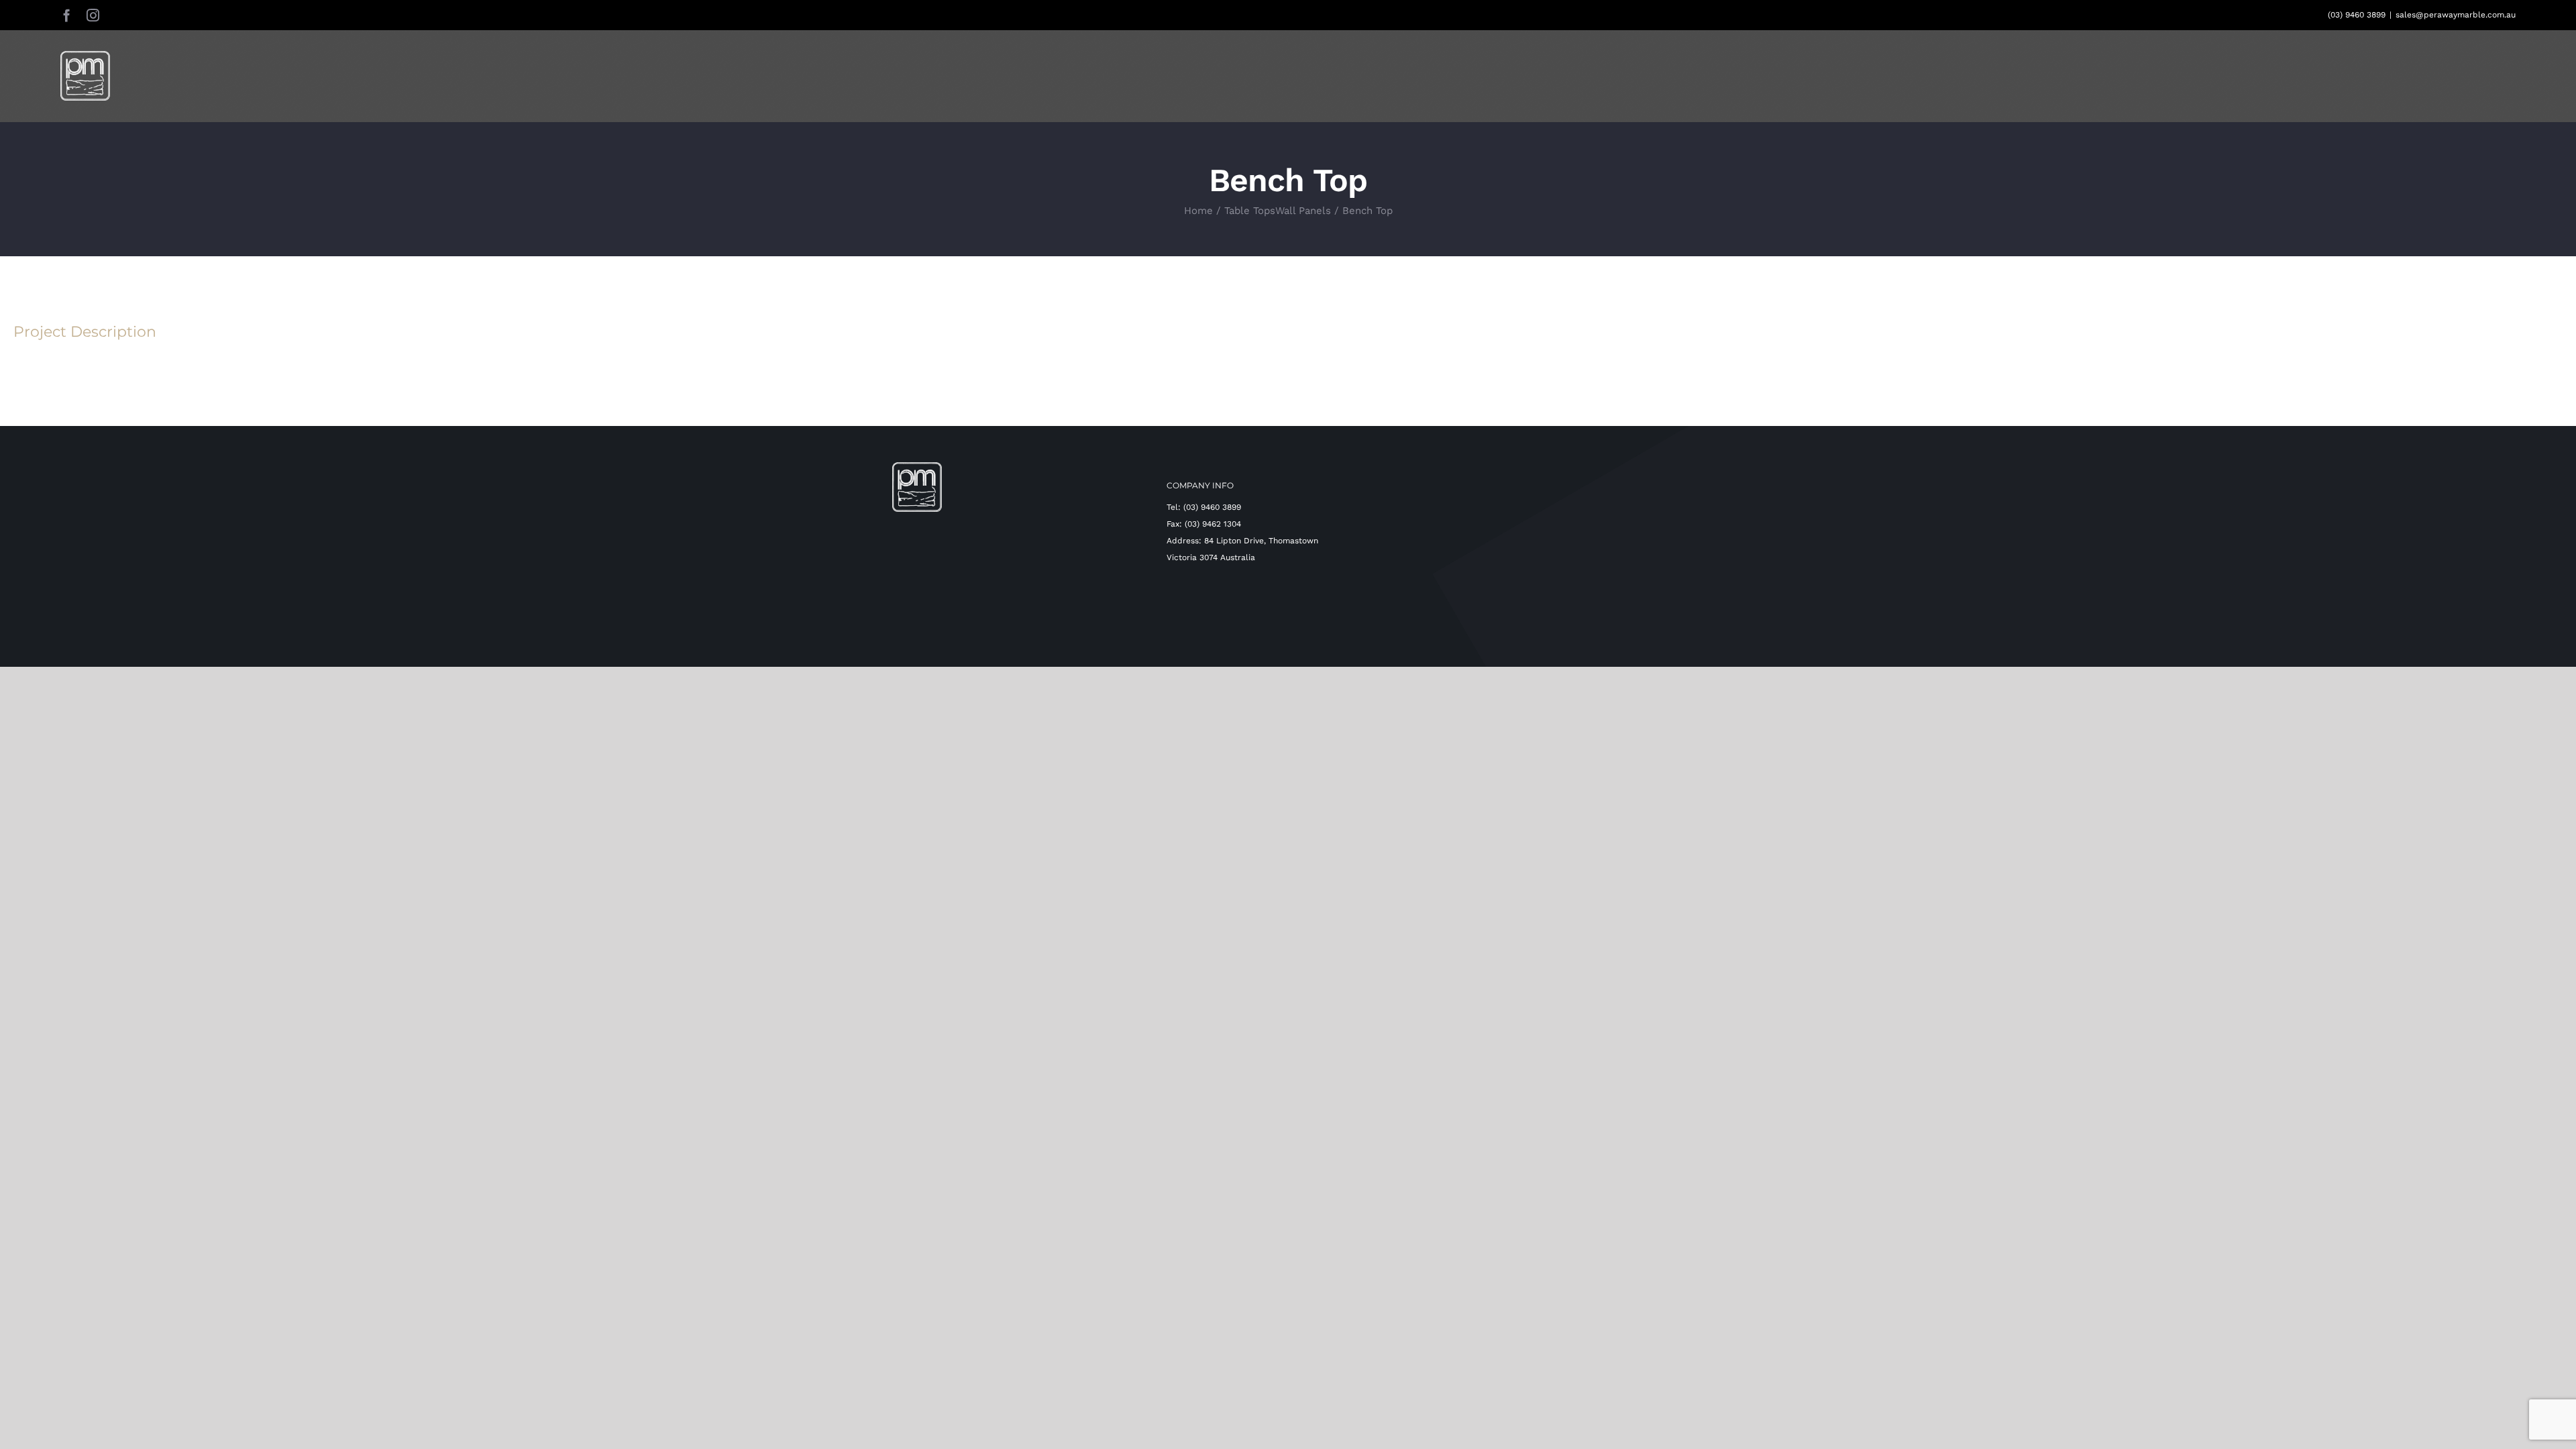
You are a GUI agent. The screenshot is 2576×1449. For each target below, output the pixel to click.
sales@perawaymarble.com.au (2456, 15)
